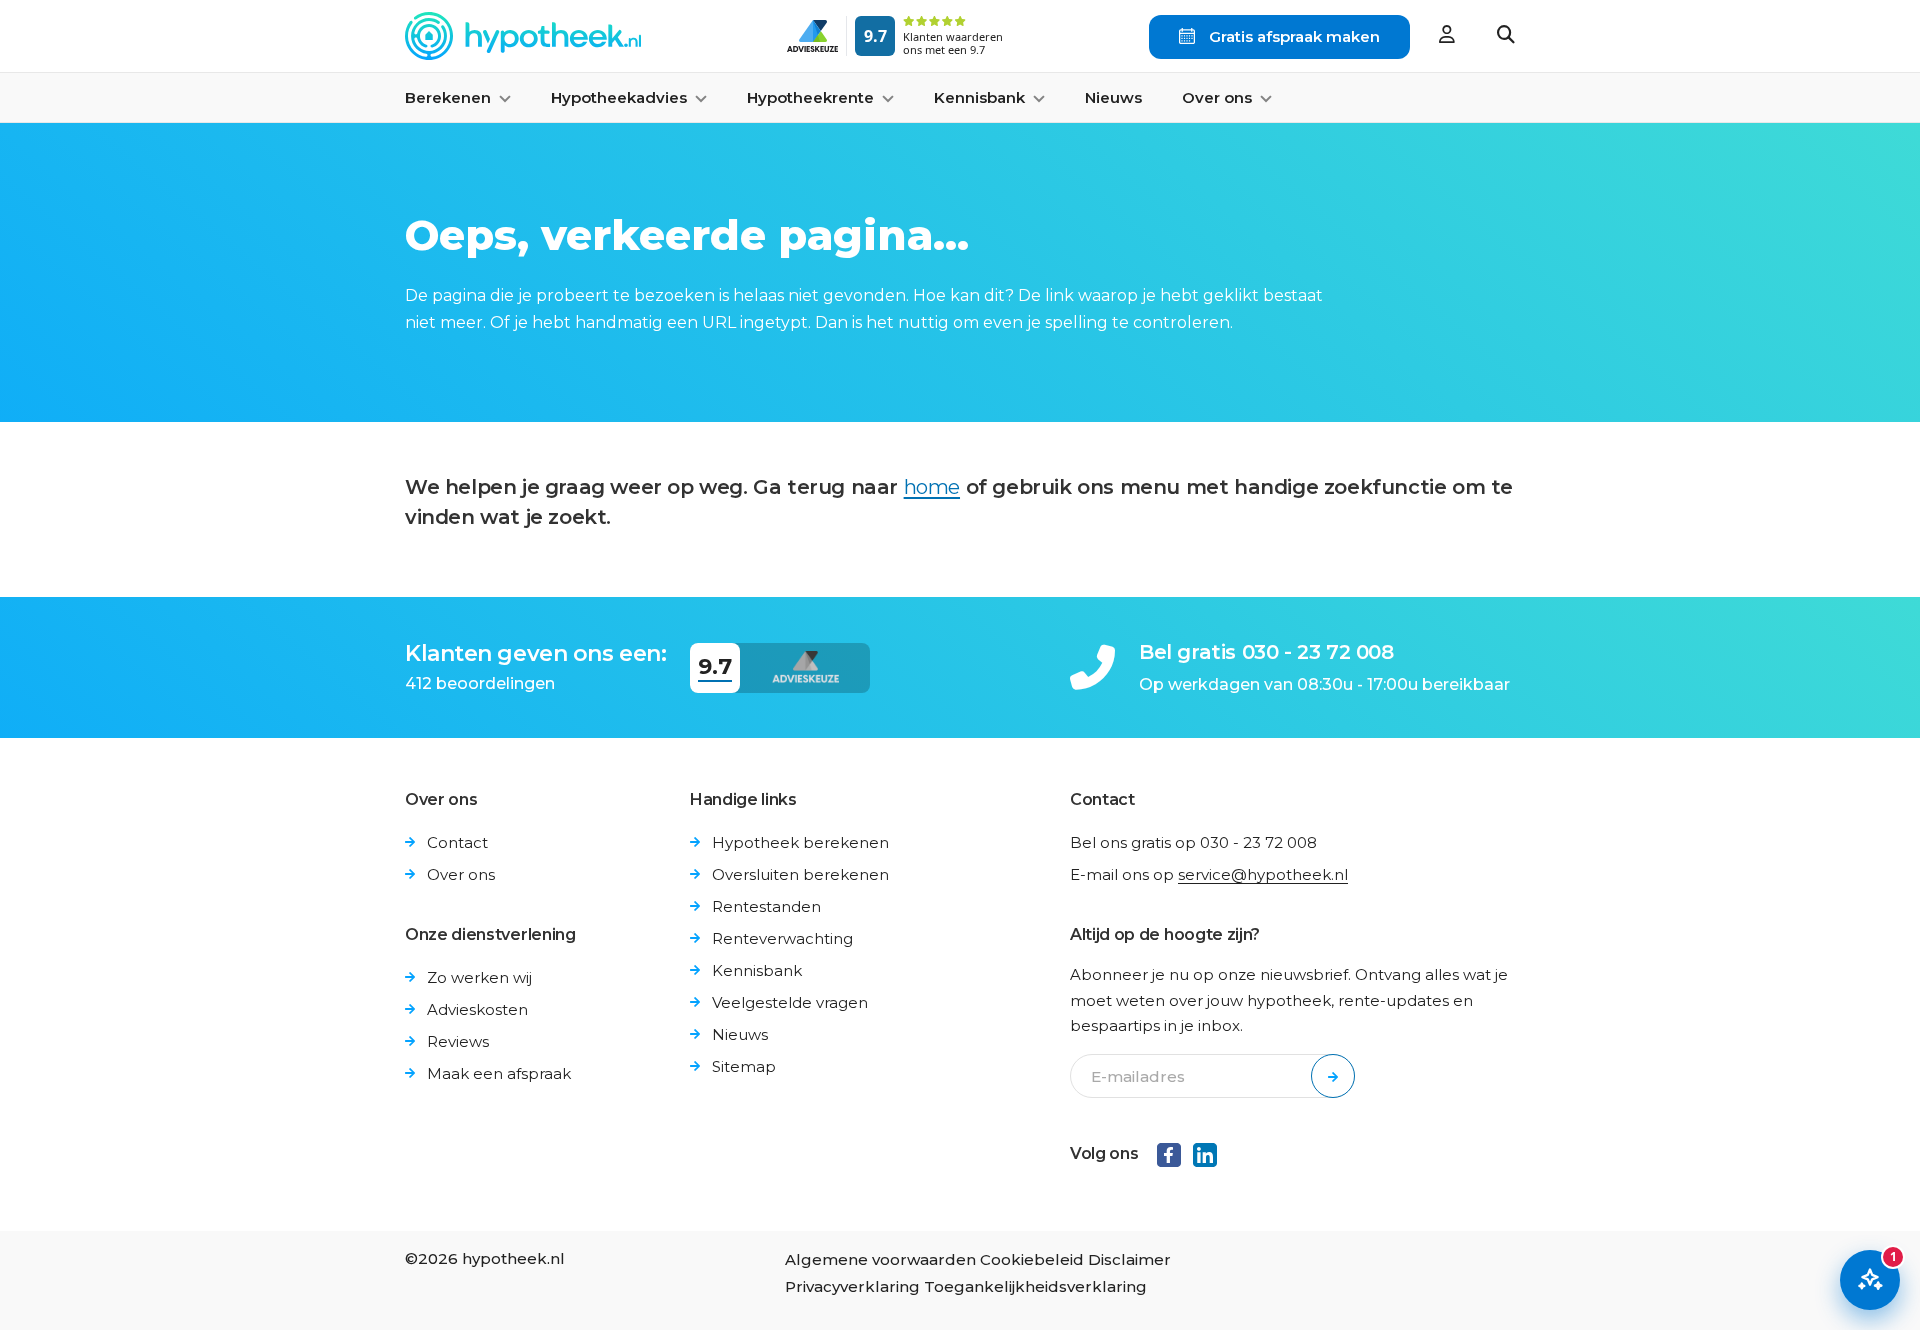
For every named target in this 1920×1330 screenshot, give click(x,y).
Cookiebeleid (1032, 1259)
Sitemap (744, 1066)
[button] (1506, 36)
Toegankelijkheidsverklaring (1035, 1286)
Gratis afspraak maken (1292, 36)
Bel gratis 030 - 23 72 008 (1266, 652)
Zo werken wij (479, 977)
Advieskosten (477, 1009)
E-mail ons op (1209, 874)
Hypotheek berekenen (800, 842)
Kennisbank (757, 970)
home (932, 487)
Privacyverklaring (852, 1286)
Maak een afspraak (499, 1073)
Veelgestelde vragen (790, 1002)
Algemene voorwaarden (880, 1259)
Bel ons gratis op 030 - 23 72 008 (1193, 842)
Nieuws (1113, 97)
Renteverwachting (782, 938)
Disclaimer (1129, 1259)
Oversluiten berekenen (800, 874)
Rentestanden (766, 906)
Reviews (458, 1041)
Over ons (461, 874)
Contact (457, 842)
